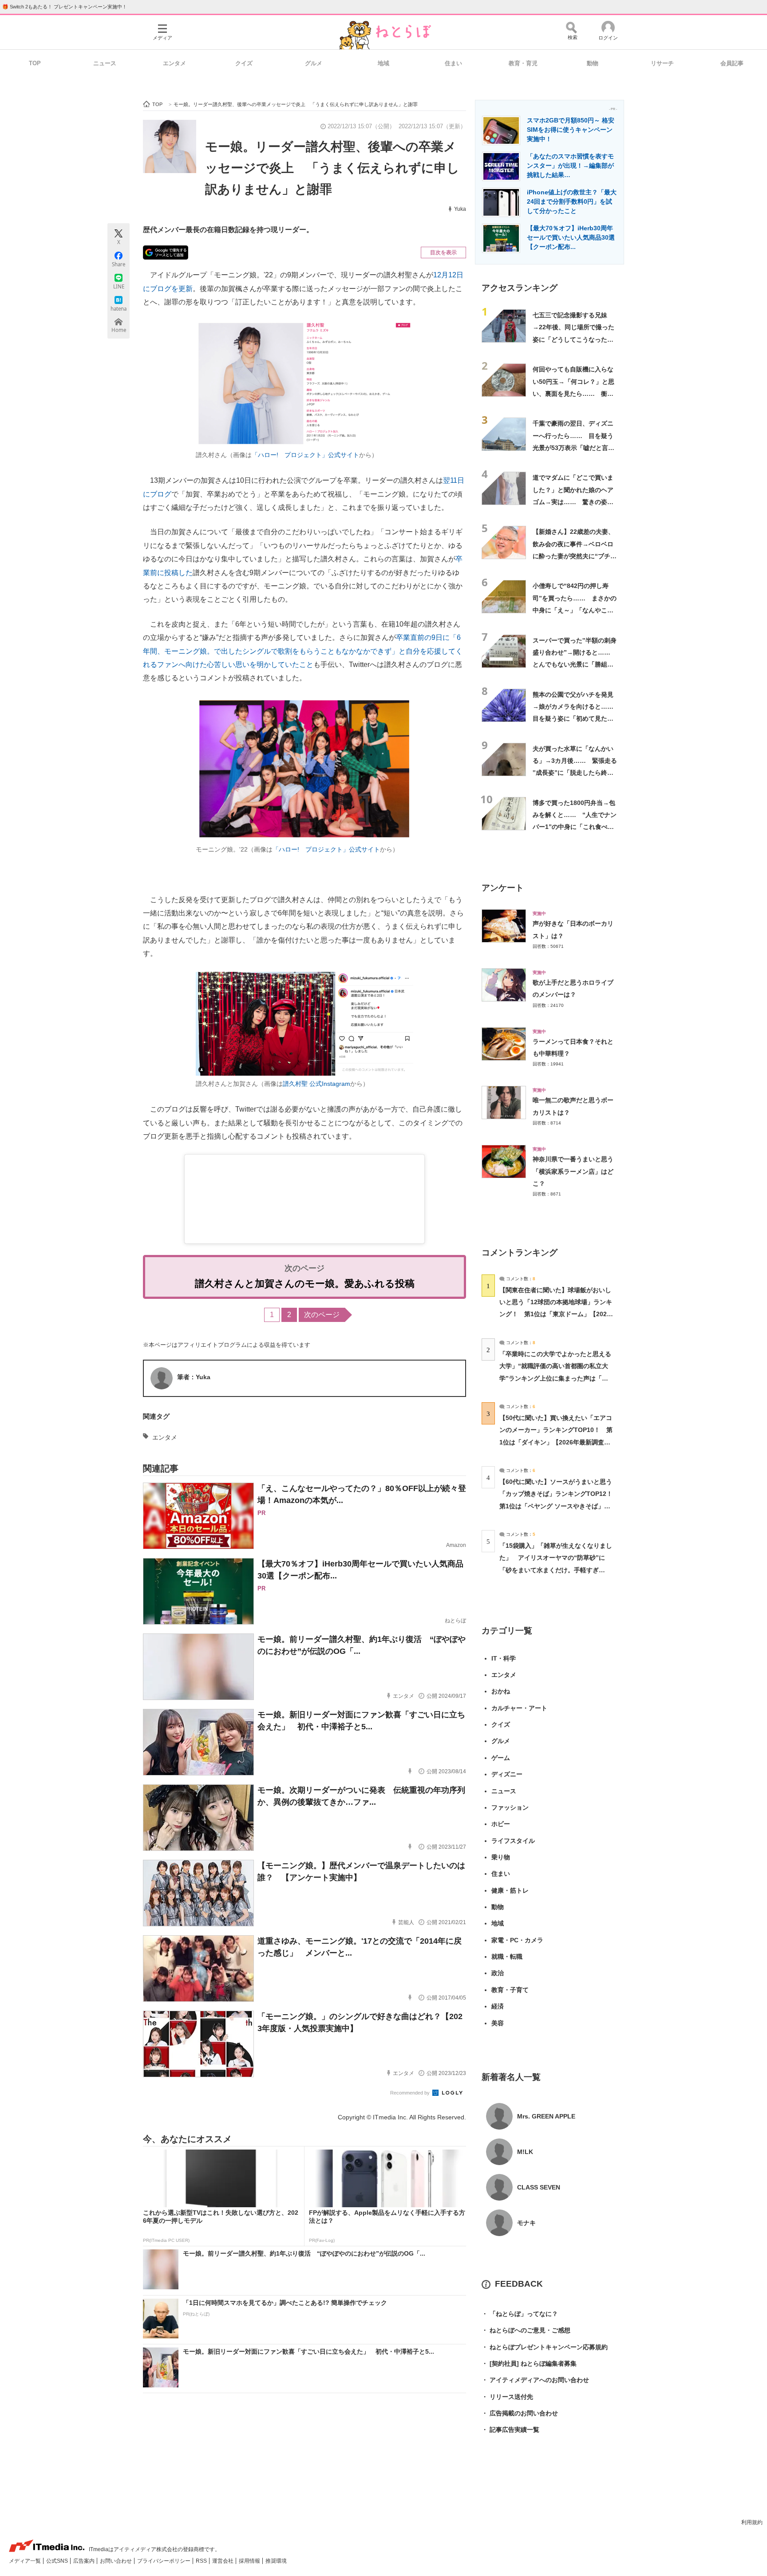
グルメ (314, 63)
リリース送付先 (507, 2397)
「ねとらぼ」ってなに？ (520, 2314)
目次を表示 (443, 252)
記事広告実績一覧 (510, 2430)
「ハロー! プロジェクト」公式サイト (305, 455)
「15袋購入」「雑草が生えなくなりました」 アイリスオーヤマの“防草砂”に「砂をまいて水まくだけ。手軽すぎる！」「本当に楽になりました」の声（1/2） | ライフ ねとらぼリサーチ (556, 1570)
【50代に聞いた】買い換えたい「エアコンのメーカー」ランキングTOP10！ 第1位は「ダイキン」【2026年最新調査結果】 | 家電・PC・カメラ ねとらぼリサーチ (556, 1442)
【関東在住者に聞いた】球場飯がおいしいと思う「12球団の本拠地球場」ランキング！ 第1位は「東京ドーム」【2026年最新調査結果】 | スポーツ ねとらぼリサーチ (556, 1314)
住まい (453, 63)
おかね (501, 1691)
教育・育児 (523, 63)
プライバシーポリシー (164, 2561)
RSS (202, 2561)
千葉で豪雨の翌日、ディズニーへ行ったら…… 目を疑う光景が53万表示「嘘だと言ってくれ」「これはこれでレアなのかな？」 (573, 448)
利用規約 (752, 2522)
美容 (498, 2023)
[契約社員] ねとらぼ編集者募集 (529, 2363)
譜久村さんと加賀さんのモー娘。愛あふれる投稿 (305, 1284)
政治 (498, 1973)
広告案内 (85, 2561)
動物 (593, 63)
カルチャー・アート (519, 1708)
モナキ (526, 2223)
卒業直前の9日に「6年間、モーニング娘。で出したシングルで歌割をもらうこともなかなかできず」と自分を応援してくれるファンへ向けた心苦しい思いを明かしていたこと (303, 651)
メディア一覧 (26, 2561)
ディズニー (507, 1774)
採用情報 (250, 2561)
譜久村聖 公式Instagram (316, 1084)
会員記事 (732, 63)
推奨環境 (276, 2561)
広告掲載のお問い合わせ (520, 2413)
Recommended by (411, 2093)
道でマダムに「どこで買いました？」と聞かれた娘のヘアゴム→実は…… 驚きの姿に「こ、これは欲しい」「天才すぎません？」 (573, 502)
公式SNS (58, 2561)
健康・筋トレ (510, 1890)
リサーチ (662, 63)
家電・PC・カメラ (517, 1940)
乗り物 (501, 1857)
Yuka (460, 209)
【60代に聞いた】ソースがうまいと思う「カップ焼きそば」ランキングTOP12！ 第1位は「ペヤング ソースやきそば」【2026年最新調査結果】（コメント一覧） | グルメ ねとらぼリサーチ (559, 1506)
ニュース (105, 63)
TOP (35, 63)
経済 (498, 2006)
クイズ (244, 63)
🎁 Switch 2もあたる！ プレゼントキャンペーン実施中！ (65, 7)
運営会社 (223, 2561)
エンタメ (174, 63)
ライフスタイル (513, 1841)
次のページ (322, 1315)
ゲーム (501, 1758)
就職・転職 (507, 1957)
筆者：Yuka (194, 1377)
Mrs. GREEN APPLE (546, 2116)
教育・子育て (510, 1990)
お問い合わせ (117, 2561)
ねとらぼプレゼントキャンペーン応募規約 (545, 2347)
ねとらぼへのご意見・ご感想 (526, 2330)
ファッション (510, 1807)
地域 (383, 63)
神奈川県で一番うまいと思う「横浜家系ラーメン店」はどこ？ (573, 1171)
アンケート (503, 888)
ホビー (501, 1824)
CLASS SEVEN (539, 2187)
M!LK (525, 2152)
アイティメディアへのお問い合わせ (535, 2380)
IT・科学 (504, 1658)
